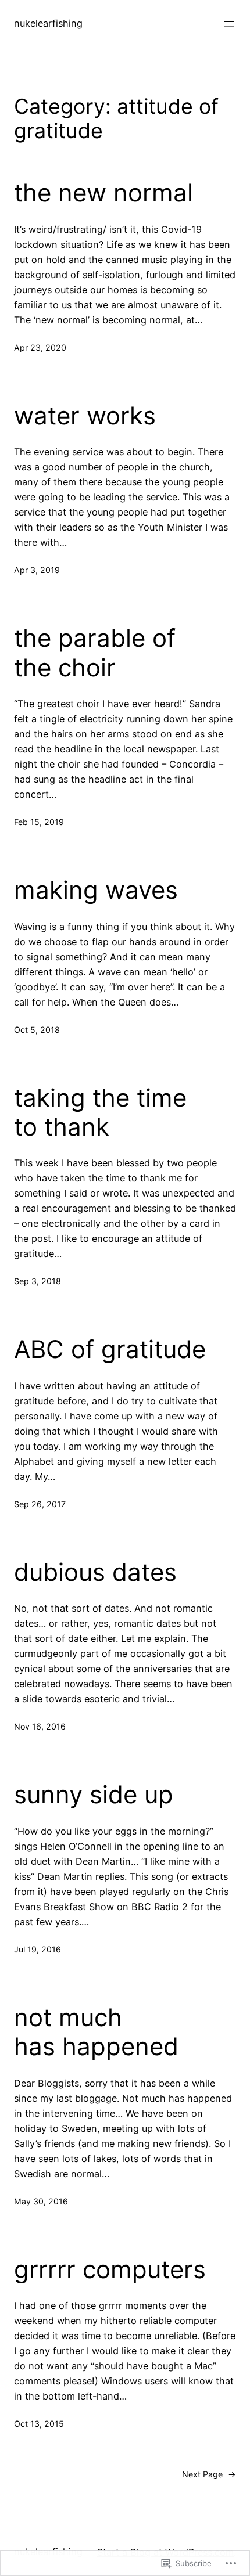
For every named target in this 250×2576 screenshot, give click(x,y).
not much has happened (96, 2032)
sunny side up (94, 1795)
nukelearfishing (48, 23)
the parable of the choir (95, 653)
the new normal (103, 193)
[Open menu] (229, 24)
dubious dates (95, 1572)
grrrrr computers (110, 2269)
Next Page (209, 2474)
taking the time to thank (100, 1112)
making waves (96, 890)
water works (85, 416)
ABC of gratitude (110, 1349)
